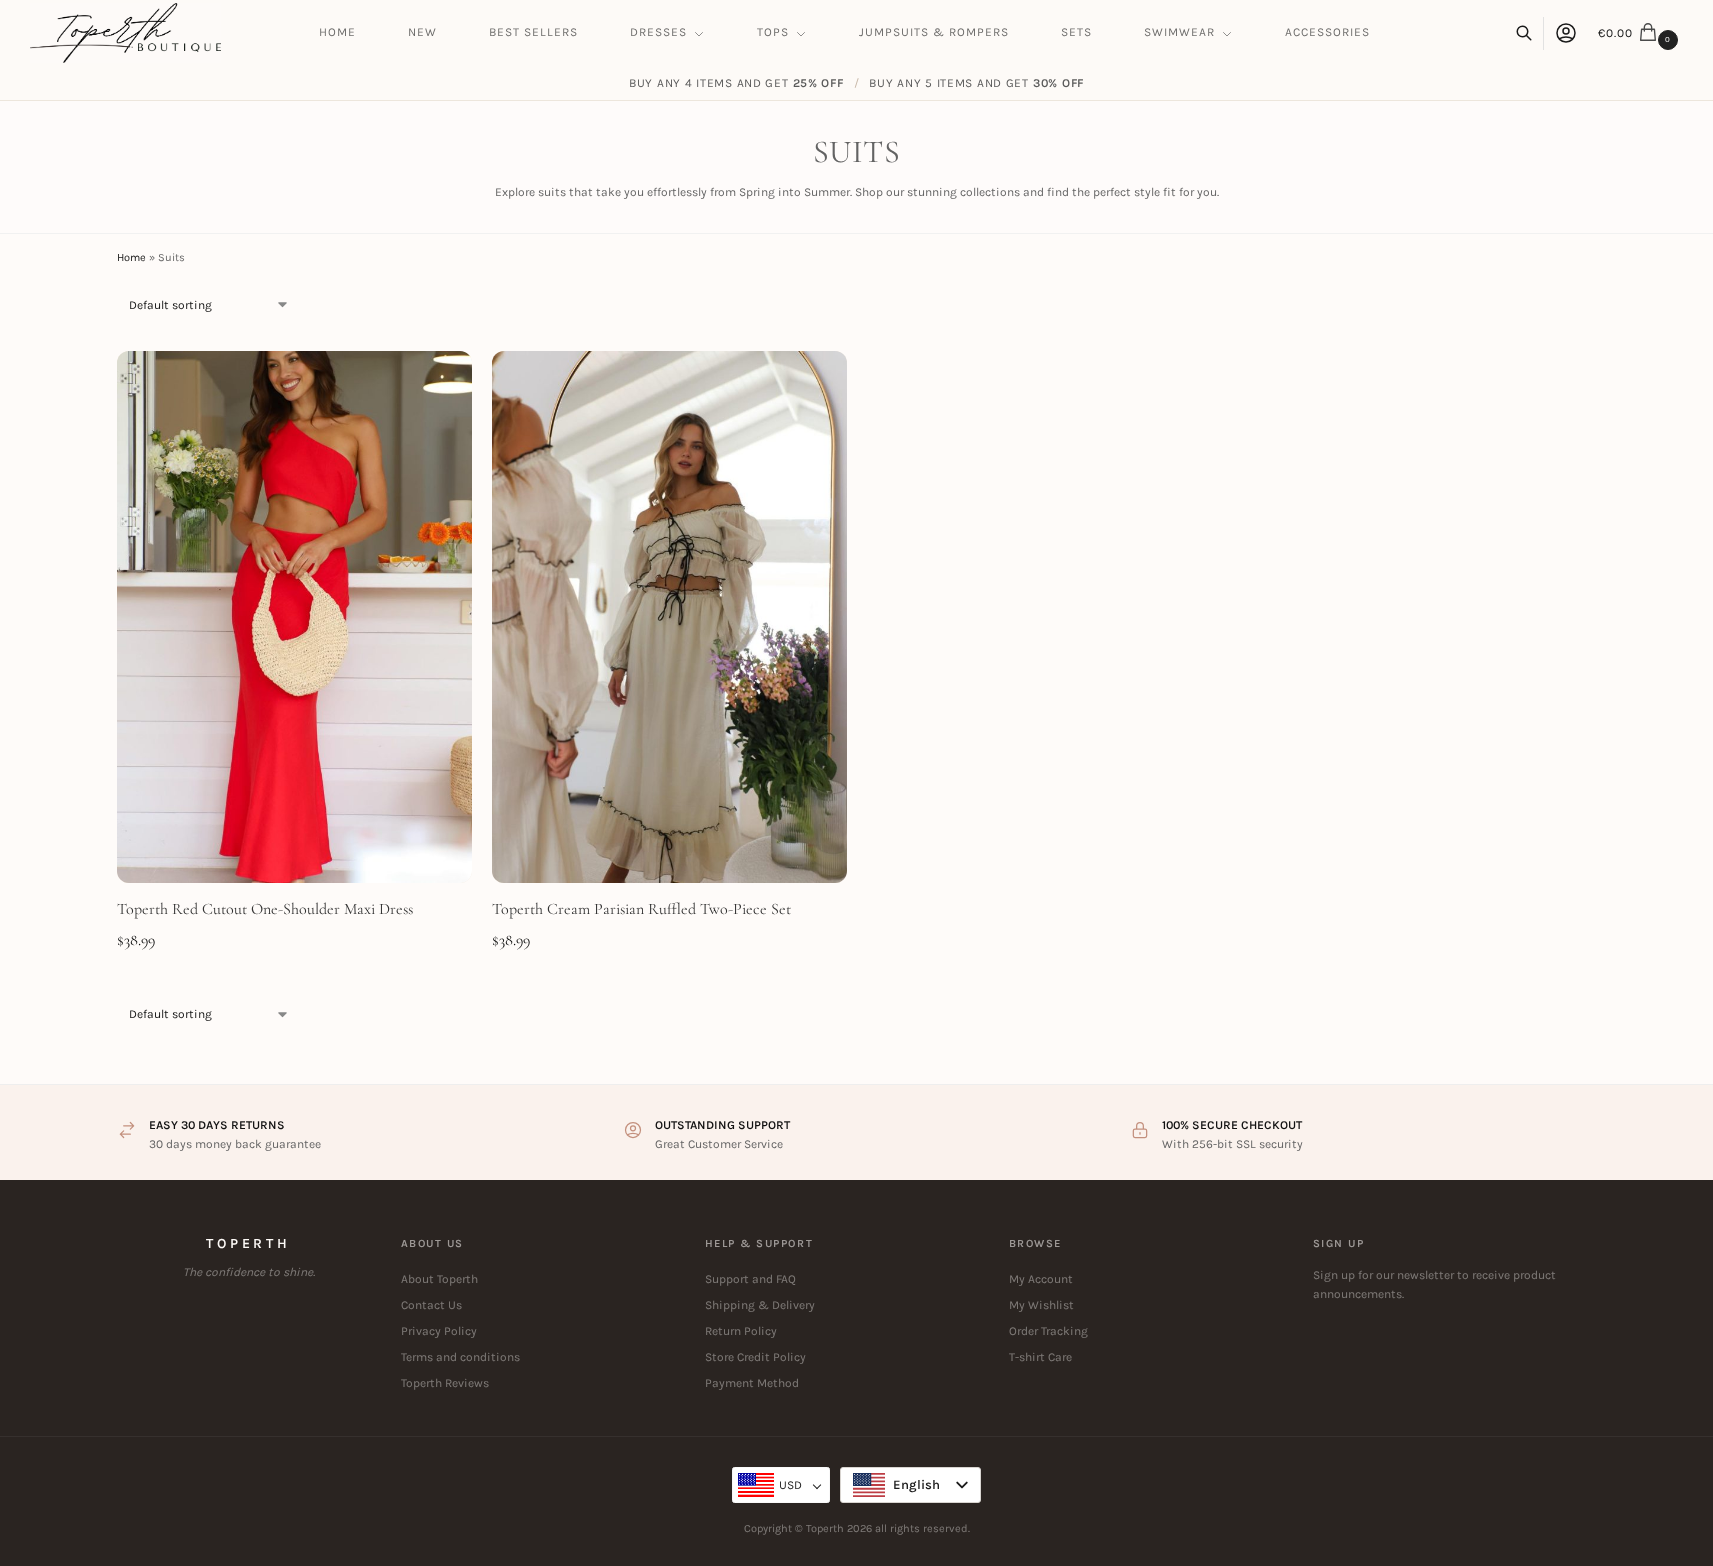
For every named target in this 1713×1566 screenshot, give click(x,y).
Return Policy (741, 1331)
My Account (1041, 1279)
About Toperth (439, 1279)
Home (131, 257)
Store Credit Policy (755, 1357)
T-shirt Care (1040, 1357)
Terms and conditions (460, 1357)
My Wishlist (1041, 1305)
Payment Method (752, 1383)
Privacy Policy (439, 1331)
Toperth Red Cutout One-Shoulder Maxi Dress (265, 909)
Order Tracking (1048, 1331)
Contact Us (431, 1305)
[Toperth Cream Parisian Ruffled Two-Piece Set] (669, 617)
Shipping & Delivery (760, 1305)
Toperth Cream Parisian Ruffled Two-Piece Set (641, 909)
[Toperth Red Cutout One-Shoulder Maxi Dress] (294, 617)
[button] (1640, 33)
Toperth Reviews (445, 1383)
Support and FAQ (750, 1279)
